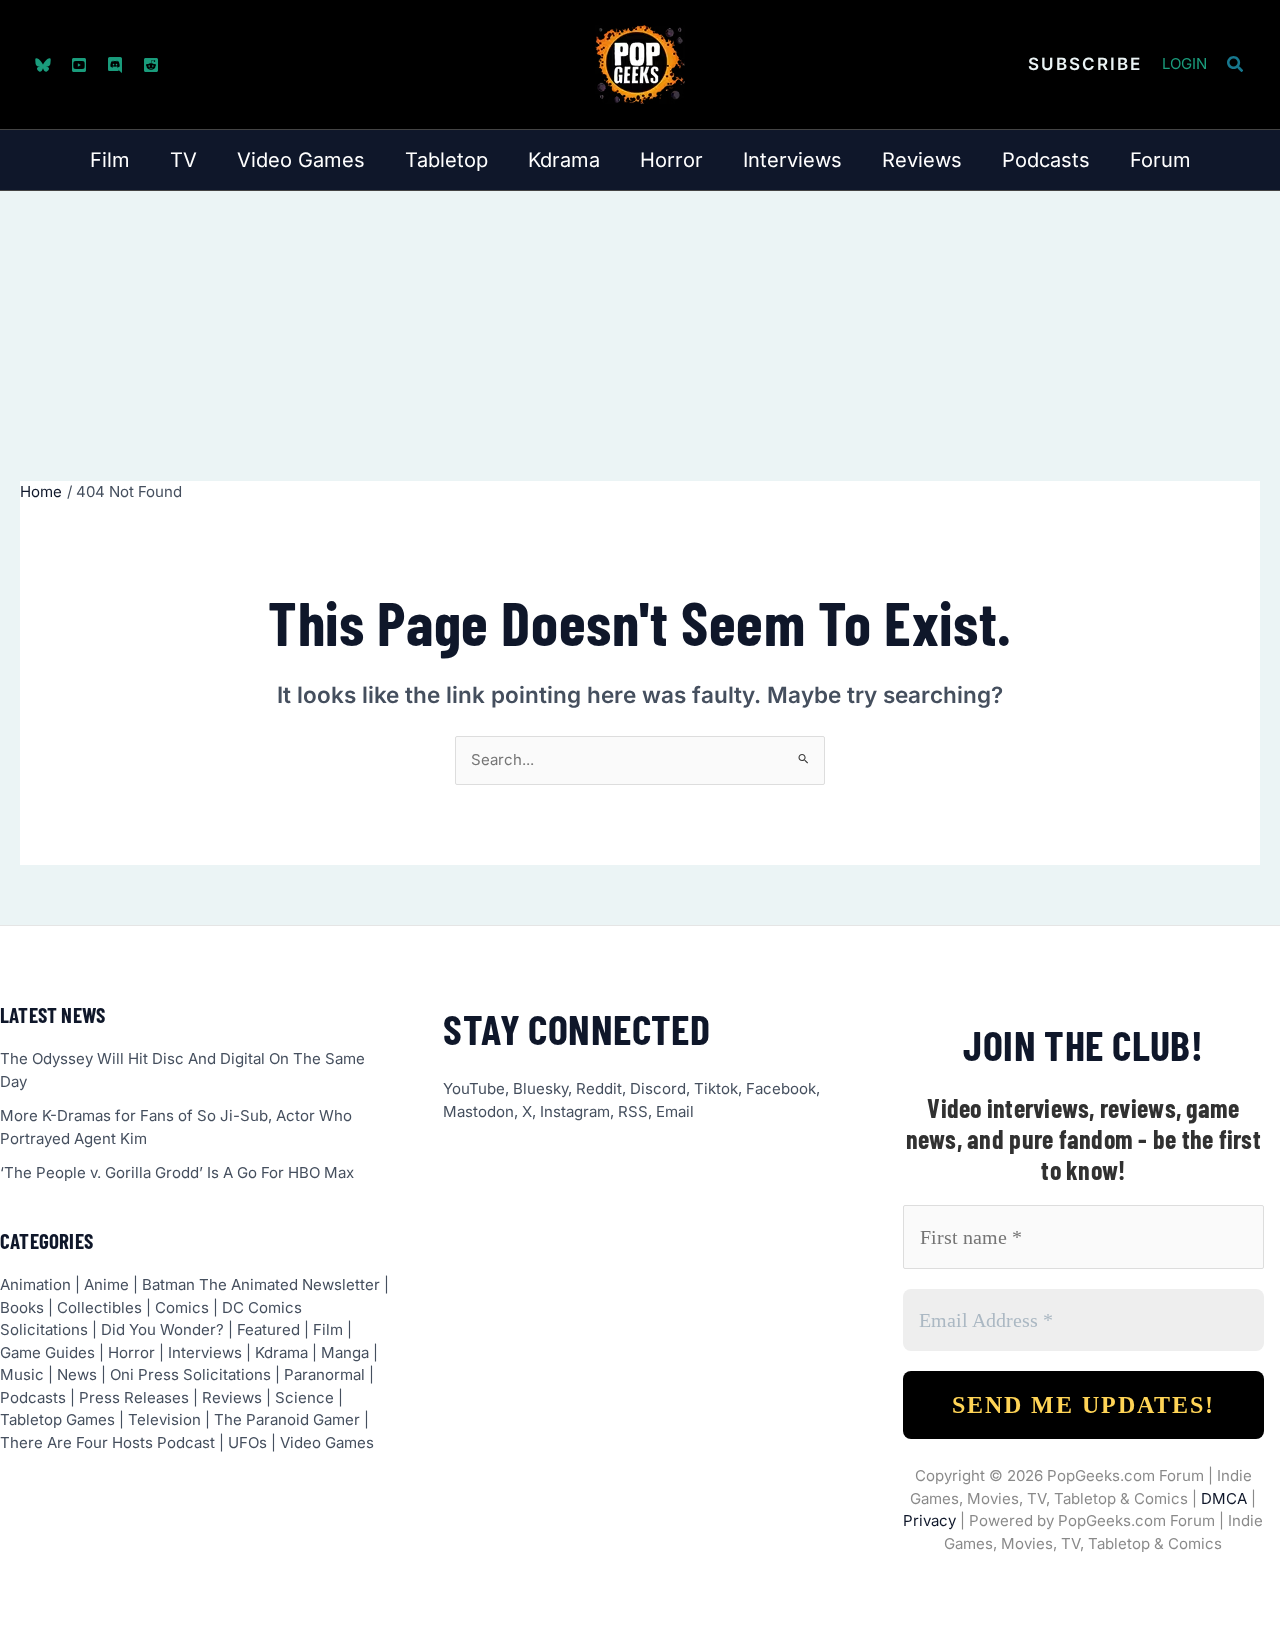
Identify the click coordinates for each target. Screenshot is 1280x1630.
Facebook (781, 1088)
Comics (182, 1307)
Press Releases (134, 1397)
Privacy (929, 1520)
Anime (106, 1284)
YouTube (474, 1088)
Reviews (232, 1397)
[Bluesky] (43, 65)
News (77, 1374)
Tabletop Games (57, 1419)
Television (164, 1419)
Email (675, 1111)
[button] (1085, 64)
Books (22, 1307)
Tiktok (716, 1088)
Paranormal (324, 1374)
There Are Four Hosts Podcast (107, 1442)
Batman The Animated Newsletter (261, 1284)
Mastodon (478, 1111)
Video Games (327, 1442)
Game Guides (47, 1352)
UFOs (247, 1442)
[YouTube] (79, 65)
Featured (268, 1329)
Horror (131, 1352)
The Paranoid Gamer (287, 1419)
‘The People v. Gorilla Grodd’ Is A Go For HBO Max (177, 1172)
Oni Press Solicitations (190, 1374)
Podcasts (33, 1397)
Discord (658, 1088)
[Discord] (115, 65)
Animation (35, 1284)
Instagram (575, 1111)
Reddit (599, 1088)
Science (304, 1397)
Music (22, 1374)
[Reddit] (151, 65)
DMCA (1224, 1498)
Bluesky (540, 1088)
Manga (345, 1352)
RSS (633, 1111)
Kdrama (281, 1352)
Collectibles (99, 1307)
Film (328, 1329)
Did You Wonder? (162, 1329)
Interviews (205, 1352)
